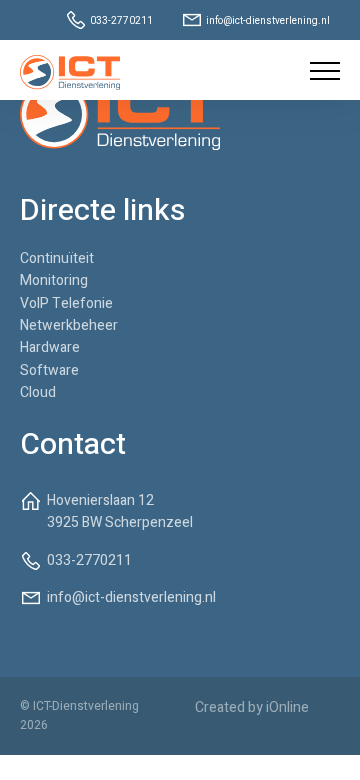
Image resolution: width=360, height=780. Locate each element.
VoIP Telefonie (66, 303)
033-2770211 (121, 21)
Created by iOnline (252, 707)
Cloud (38, 392)
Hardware (50, 347)
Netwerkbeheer (69, 325)
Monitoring (54, 280)
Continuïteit (57, 258)
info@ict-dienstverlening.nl (268, 21)
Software (49, 370)
